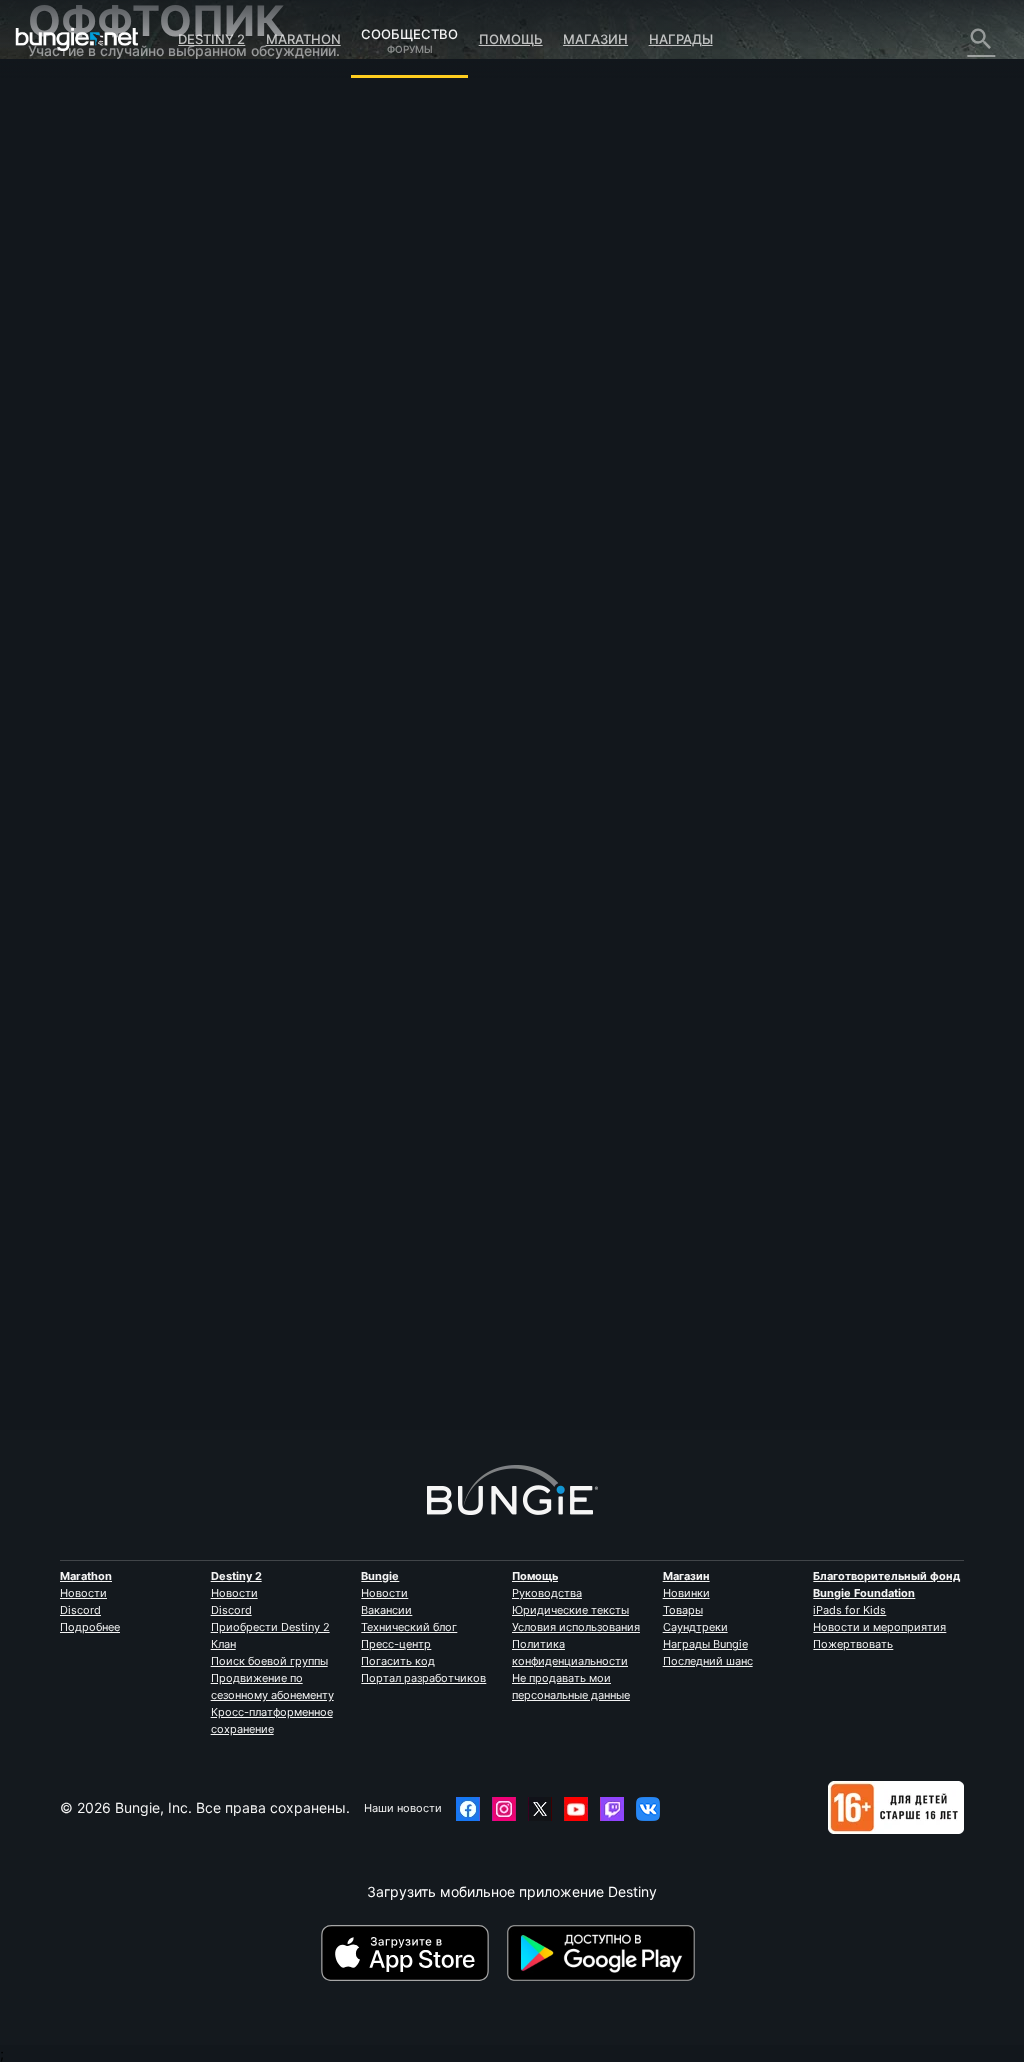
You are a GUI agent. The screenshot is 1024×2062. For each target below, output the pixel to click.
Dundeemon (316, 1353)
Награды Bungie (705, 1644)
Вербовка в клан (97, 486)
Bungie (380, 1576)
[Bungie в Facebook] (468, 1809)
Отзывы (67, 129)
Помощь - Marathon (106, 537)
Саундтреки (695, 1627)
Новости (83, 1593)
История (69, 163)
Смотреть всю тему (345, 547)
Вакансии (386, 1610)
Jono (293, 326)
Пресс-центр (396, 1644)
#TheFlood (462, 481)
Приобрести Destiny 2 (270, 1627)
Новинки (686, 1593)
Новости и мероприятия (879, 1627)
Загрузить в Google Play (605, 1953)
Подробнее (90, 1627)
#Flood (410, 481)
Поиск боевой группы (269, 1661)
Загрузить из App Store (412, 1953)
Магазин (595, 39)
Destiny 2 (211, 39)
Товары (683, 1610)
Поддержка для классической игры (95, 444)
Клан (223, 1644)
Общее (63, 469)
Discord (80, 1610)
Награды (681, 39)
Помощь (511, 39)
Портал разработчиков (423, 1678)
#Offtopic (359, 481)
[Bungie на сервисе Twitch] (612, 1809)
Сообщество (409, 31)
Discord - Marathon (103, 554)
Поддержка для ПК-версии (133, 384)
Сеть (56, 231)
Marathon (303, 39)
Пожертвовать (853, 1644)
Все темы (73, 95)
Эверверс (73, 248)
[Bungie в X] (540, 1809)
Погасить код (398, 1661)
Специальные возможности (135, 282)
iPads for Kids (849, 1610)
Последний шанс (708, 1661)
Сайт (56, 299)
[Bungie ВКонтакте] (648, 1809)
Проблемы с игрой (104, 265)
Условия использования (576, 1627)
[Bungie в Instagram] (504, 1809)
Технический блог (409, 1627)
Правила (66, 576)
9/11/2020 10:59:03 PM (438, 584)
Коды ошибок (85, 214)
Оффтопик (74, 520)
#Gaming (302, 481)
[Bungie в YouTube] (576, 1809)
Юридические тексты (570, 1610)
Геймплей (73, 180)
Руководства (547, 1593)
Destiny (77, 39)
